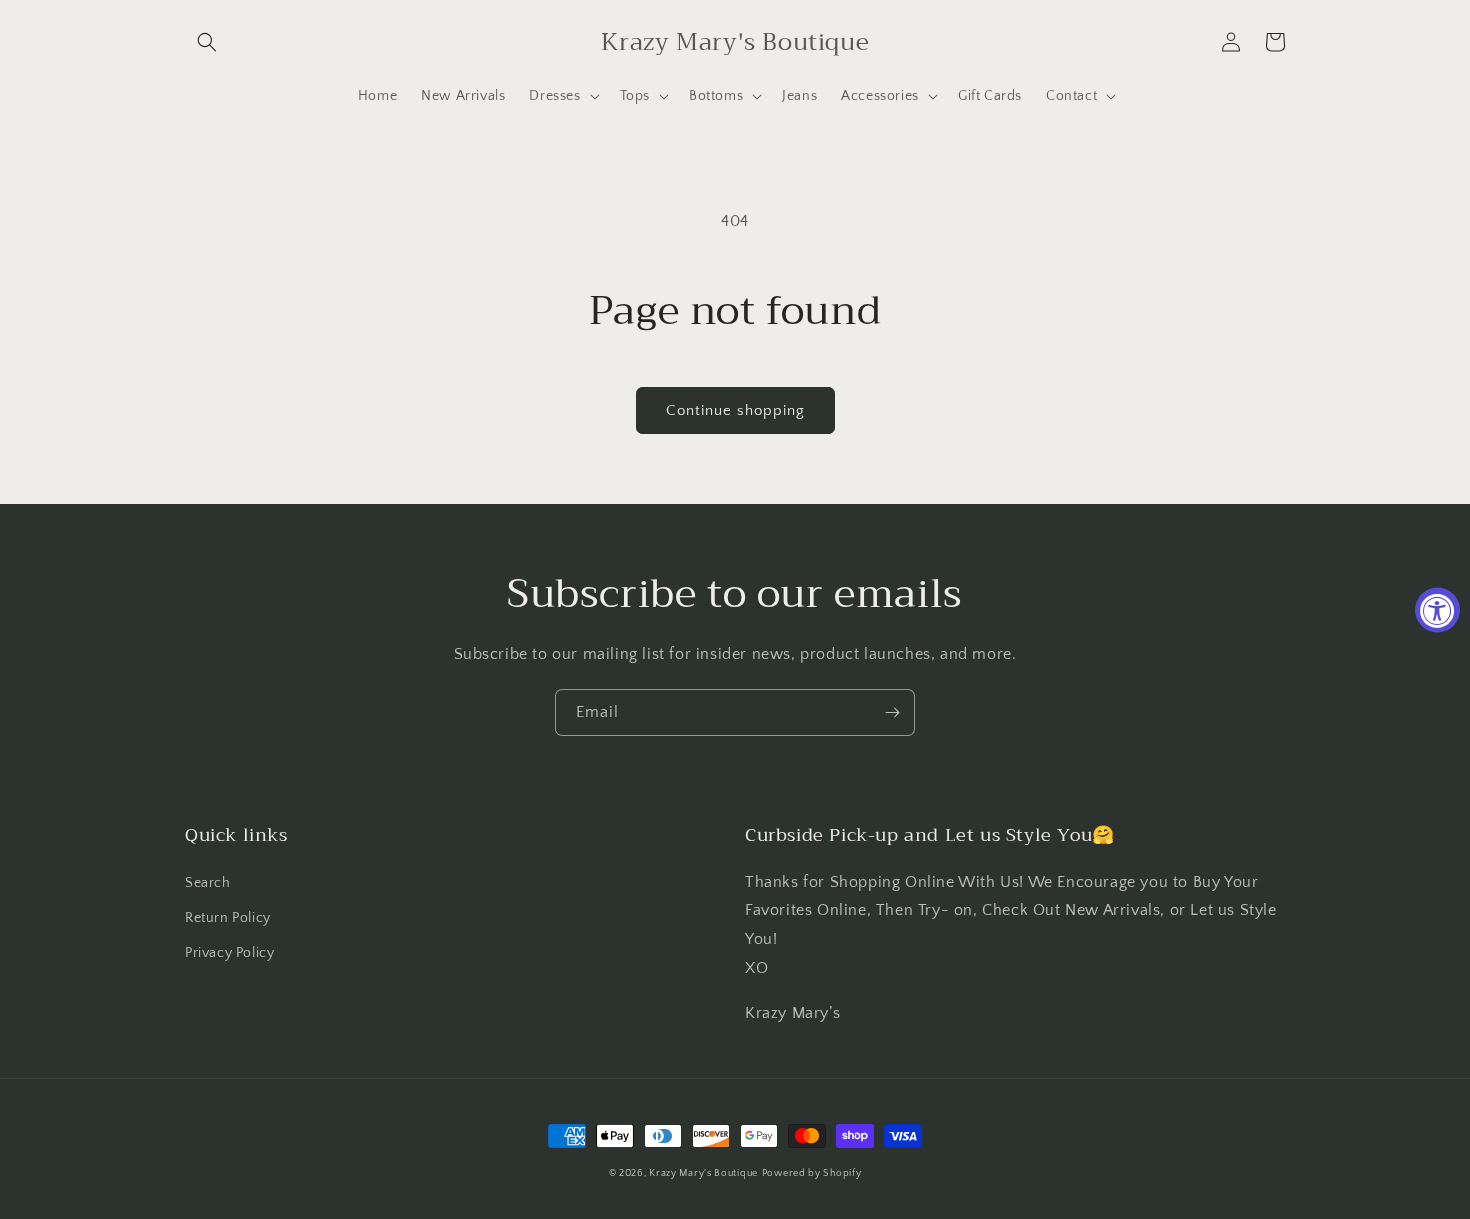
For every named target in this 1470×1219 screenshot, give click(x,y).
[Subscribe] (892, 712)
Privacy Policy (229, 953)
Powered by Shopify (812, 1173)
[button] (207, 42)
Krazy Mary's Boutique (703, 1173)
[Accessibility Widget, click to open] (1437, 609)
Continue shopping (735, 410)
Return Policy (228, 918)
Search (208, 883)
